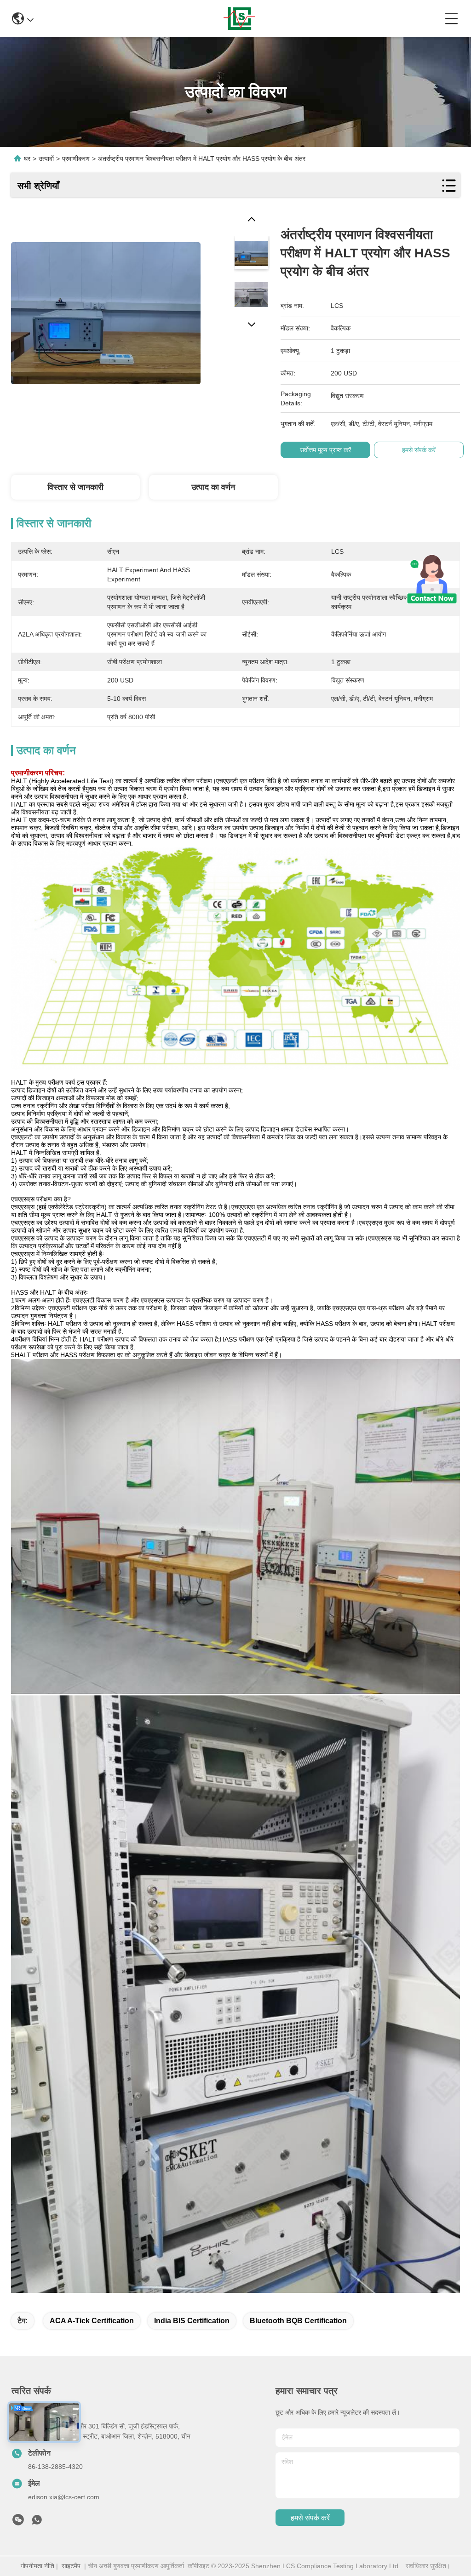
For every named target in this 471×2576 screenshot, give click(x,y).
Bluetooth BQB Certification (298, 2321)
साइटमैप (71, 2566)
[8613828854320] (37, 2522)
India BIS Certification (192, 2321)
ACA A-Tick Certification (92, 2321)
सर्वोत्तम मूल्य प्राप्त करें (325, 450)
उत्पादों (46, 159)
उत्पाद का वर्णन (213, 487)
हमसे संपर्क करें (310, 2518)
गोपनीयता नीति (37, 2566)
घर (27, 159)
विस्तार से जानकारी (75, 487)
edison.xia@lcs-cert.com (64, 2497)
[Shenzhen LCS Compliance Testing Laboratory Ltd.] (239, 18)
